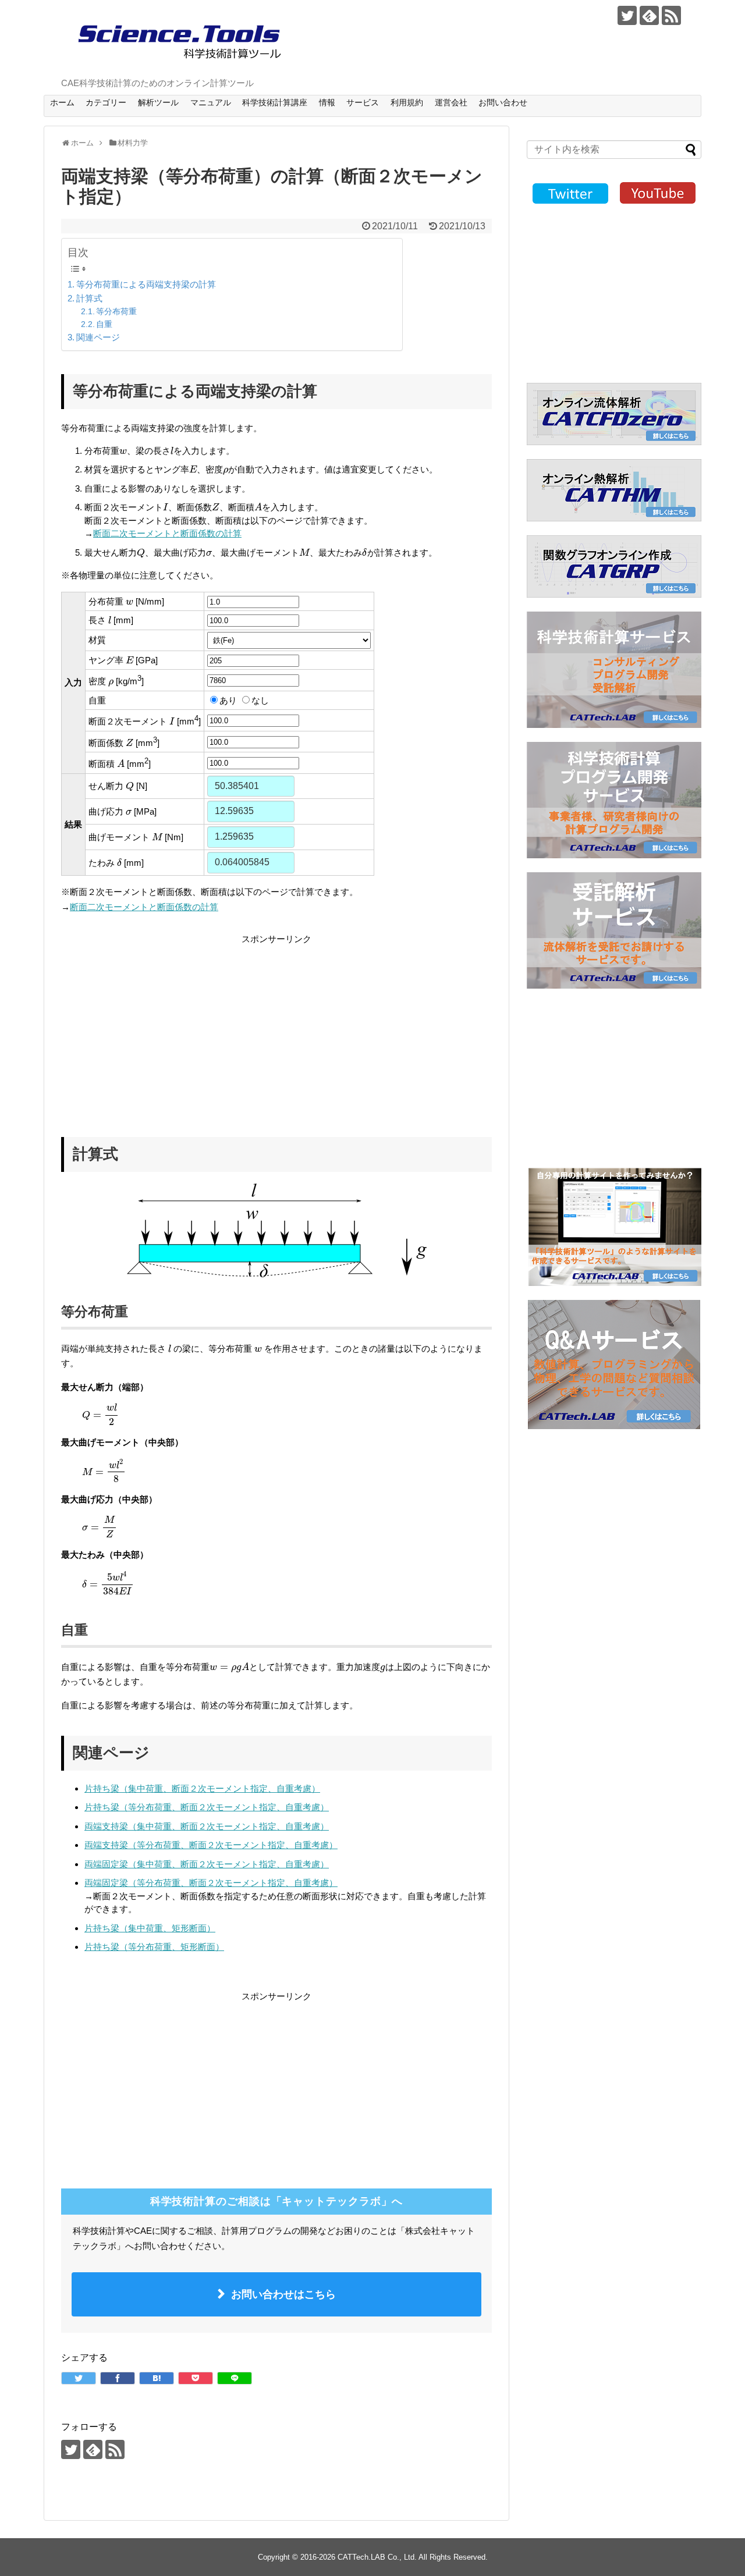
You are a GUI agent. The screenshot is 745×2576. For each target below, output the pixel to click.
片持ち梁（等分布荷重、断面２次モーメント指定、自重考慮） (207, 1807)
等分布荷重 (116, 312)
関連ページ (98, 337)
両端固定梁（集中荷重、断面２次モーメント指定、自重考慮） (207, 1864)
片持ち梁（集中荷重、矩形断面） (150, 1928)
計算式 (89, 298)
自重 (104, 324)
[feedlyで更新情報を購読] (649, 15)
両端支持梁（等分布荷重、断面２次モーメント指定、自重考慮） (211, 1845)
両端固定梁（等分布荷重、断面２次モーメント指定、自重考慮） (211, 1883)
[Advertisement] (159, 1028)
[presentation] (123, 452)
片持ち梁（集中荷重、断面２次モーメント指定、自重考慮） (202, 1788)
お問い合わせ (503, 102)
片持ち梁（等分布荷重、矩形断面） (154, 1947)
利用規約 (407, 102)
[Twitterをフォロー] (627, 15)
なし (260, 700)
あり (228, 700)
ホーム (62, 102)
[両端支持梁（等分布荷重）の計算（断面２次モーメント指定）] (157, 2378)
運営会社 (451, 102)
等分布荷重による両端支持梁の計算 (146, 284)
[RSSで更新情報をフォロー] (671, 15)
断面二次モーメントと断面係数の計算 (167, 533)
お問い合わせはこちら (283, 2294)
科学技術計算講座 (275, 102)
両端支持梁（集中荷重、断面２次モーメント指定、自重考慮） (207, 1826)
